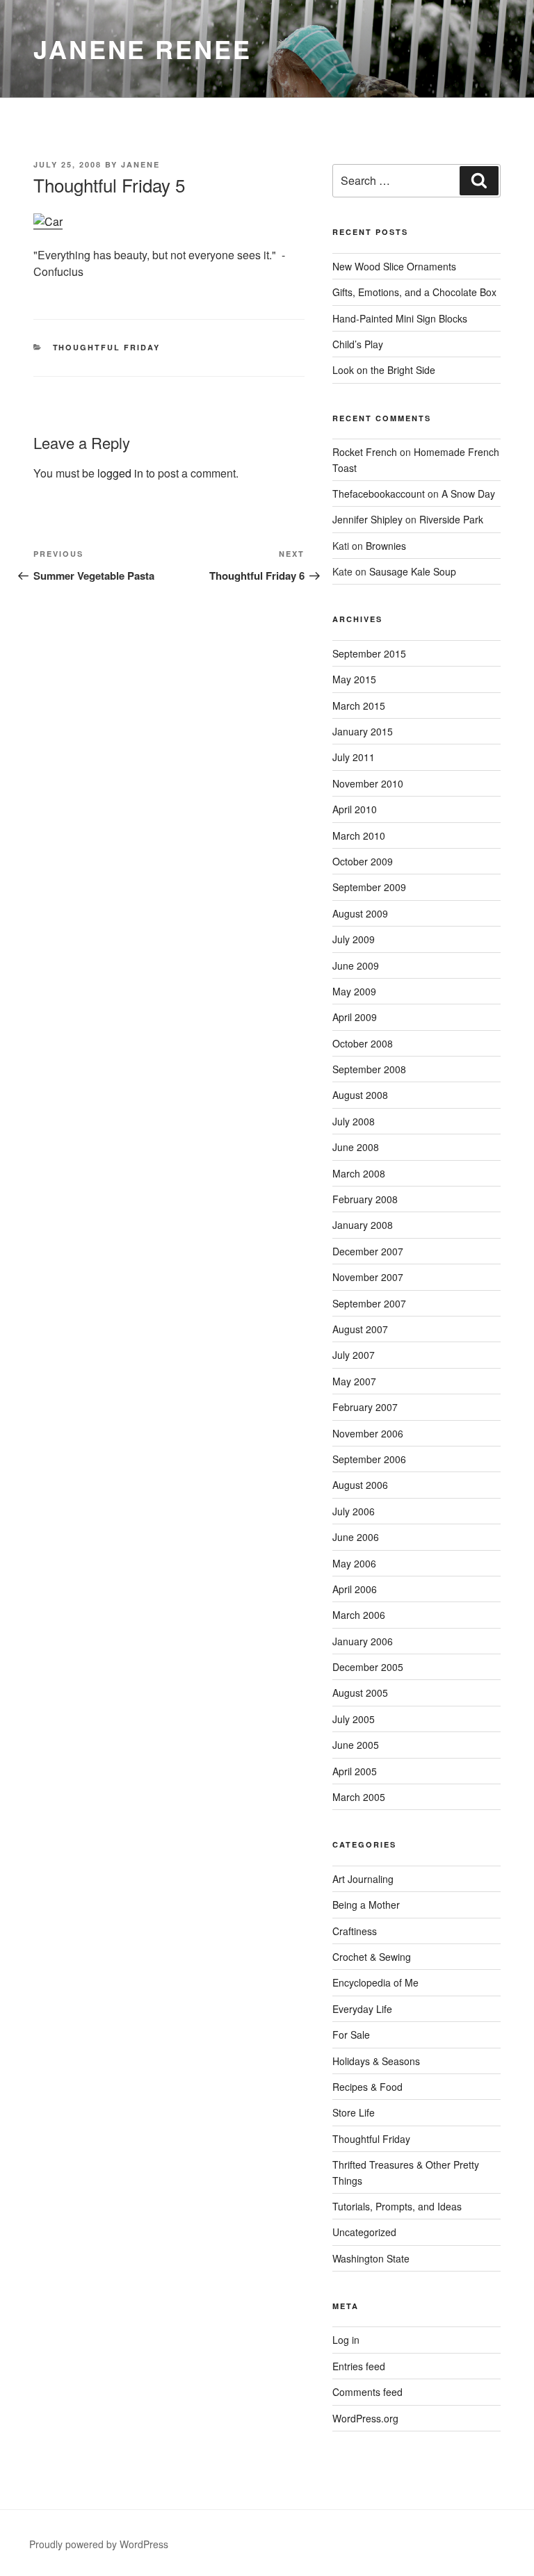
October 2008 (363, 1043)
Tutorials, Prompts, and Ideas (397, 2206)
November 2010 (368, 783)
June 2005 (356, 1745)
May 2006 (354, 1563)
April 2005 (355, 1771)
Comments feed (367, 2392)
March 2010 (359, 835)
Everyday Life (362, 2009)
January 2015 (363, 731)
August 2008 (360, 1095)
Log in (346, 2340)
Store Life (354, 2112)
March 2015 (359, 706)
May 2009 (354, 991)
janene (140, 164)
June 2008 (356, 1147)
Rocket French (365, 452)
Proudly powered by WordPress (99, 2544)
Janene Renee (143, 49)
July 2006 (354, 1511)
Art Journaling (363, 1879)
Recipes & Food (367, 2087)
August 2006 (360, 1485)
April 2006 (355, 1589)
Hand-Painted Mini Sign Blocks (400, 318)
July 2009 (354, 939)
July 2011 (354, 757)
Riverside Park (451, 519)
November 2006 (368, 1433)
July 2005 (354, 1719)
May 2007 (354, 1381)
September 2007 (369, 1303)
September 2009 (369, 887)
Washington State (371, 2258)
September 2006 (369, 1459)
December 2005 (368, 1667)
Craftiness (355, 1931)
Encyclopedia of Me (375, 1982)
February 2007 (365, 1407)
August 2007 (360, 1329)
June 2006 (356, 1537)
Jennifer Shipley (367, 519)
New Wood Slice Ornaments (394, 266)
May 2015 (354, 679)
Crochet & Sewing (372, 1957)
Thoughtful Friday (107, 347)
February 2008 (365, 1199)
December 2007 (368, 1251)
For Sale (351, 2035)
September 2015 (369, 653)
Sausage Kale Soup (413, 571)
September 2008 (369, 1069)
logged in (120, 473)
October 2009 (363, 861)
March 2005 (359, 1797)
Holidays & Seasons (376, 2061)
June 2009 (356, 965)
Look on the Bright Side (384, 370)
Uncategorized (364, 2232)
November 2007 (368, 1277)
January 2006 (363, 1641)
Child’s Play (358, 344)
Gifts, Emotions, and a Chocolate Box (414, 292)
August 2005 (360, 1693)
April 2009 (355, 1017)
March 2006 (359, 1615)
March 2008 (359, 1173)
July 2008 (354, 1121)
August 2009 (360, 913)
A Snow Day (468, 494)
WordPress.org (365, 2418)
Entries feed (359, 2366)
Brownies (386, 546)
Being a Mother (366, 1905)
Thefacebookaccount (379, 494)
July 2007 (354, 1355)
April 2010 (355, 809)
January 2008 (363, 1225)
